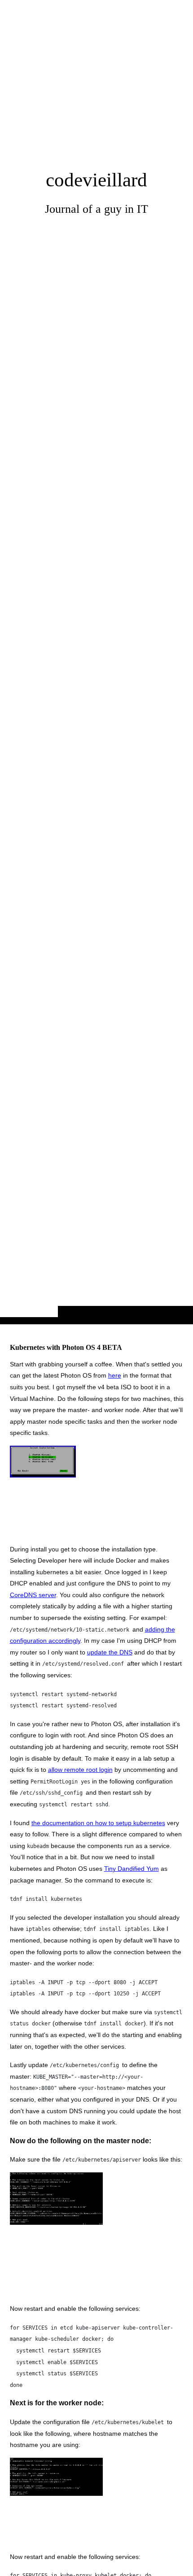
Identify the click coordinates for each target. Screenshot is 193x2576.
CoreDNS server (33, 1595)
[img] (96, 680)
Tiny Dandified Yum (132, 1869)
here (115, 1375)
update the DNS (110, 1652)
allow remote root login (80, 1770)
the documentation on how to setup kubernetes (98, 1823)
